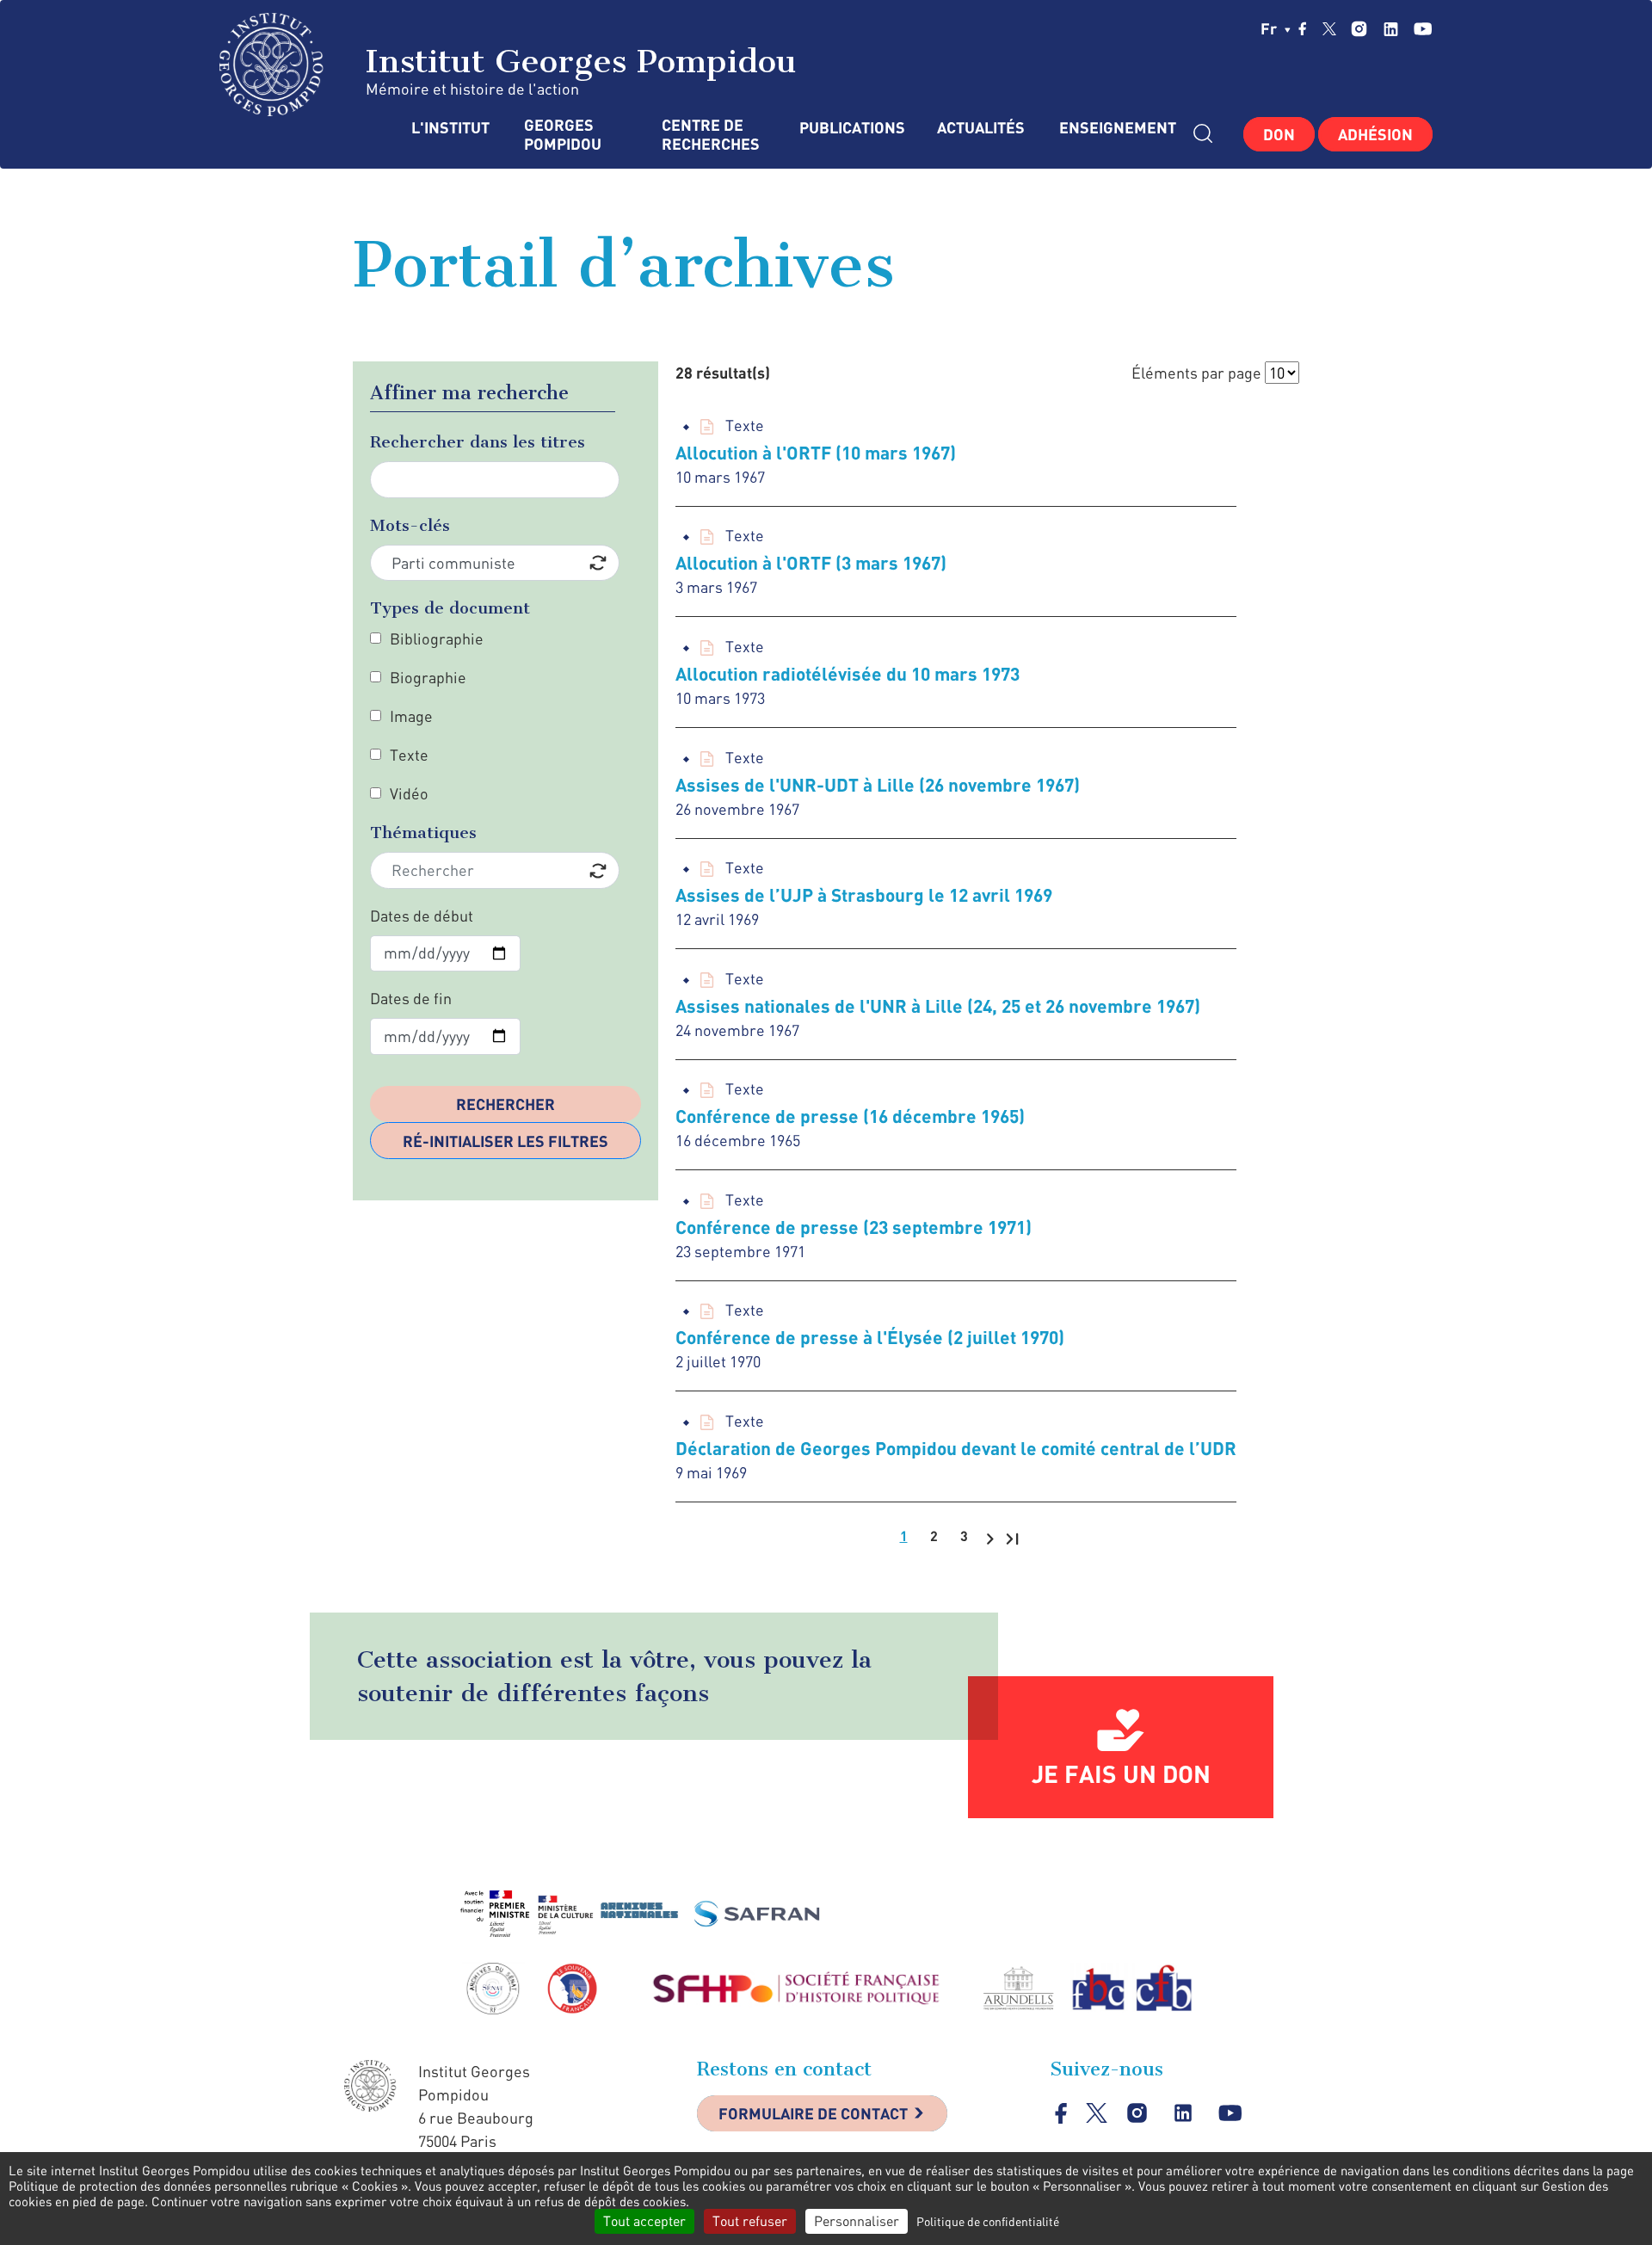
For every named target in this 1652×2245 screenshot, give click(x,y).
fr (1270, 28)
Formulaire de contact (813, 2113)
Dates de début (422, 916)
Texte (409, 755)
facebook (1303, 28)
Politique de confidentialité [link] (988, 2221)
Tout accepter (644, 2221)
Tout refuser (750, 2221)
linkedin (1391, 29)
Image (411, 716)
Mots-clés (410, 525)
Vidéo (409, 793)
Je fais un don (1121, 1773)
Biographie (428, 677)
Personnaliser (857, 2221)
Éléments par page (1196, 373)
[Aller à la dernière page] (1012, 1538)
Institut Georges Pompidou (576, 61)
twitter (1329, 28)
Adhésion (1375, 134)
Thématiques (423, 833)
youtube (1423, 29)
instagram (1359, 29)
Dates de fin (411, 998)
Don (1279, 134)
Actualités (981, 128)
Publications (851, 128)
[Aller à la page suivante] (990, 1538)
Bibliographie (437, 638)
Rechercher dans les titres (478, 442)
